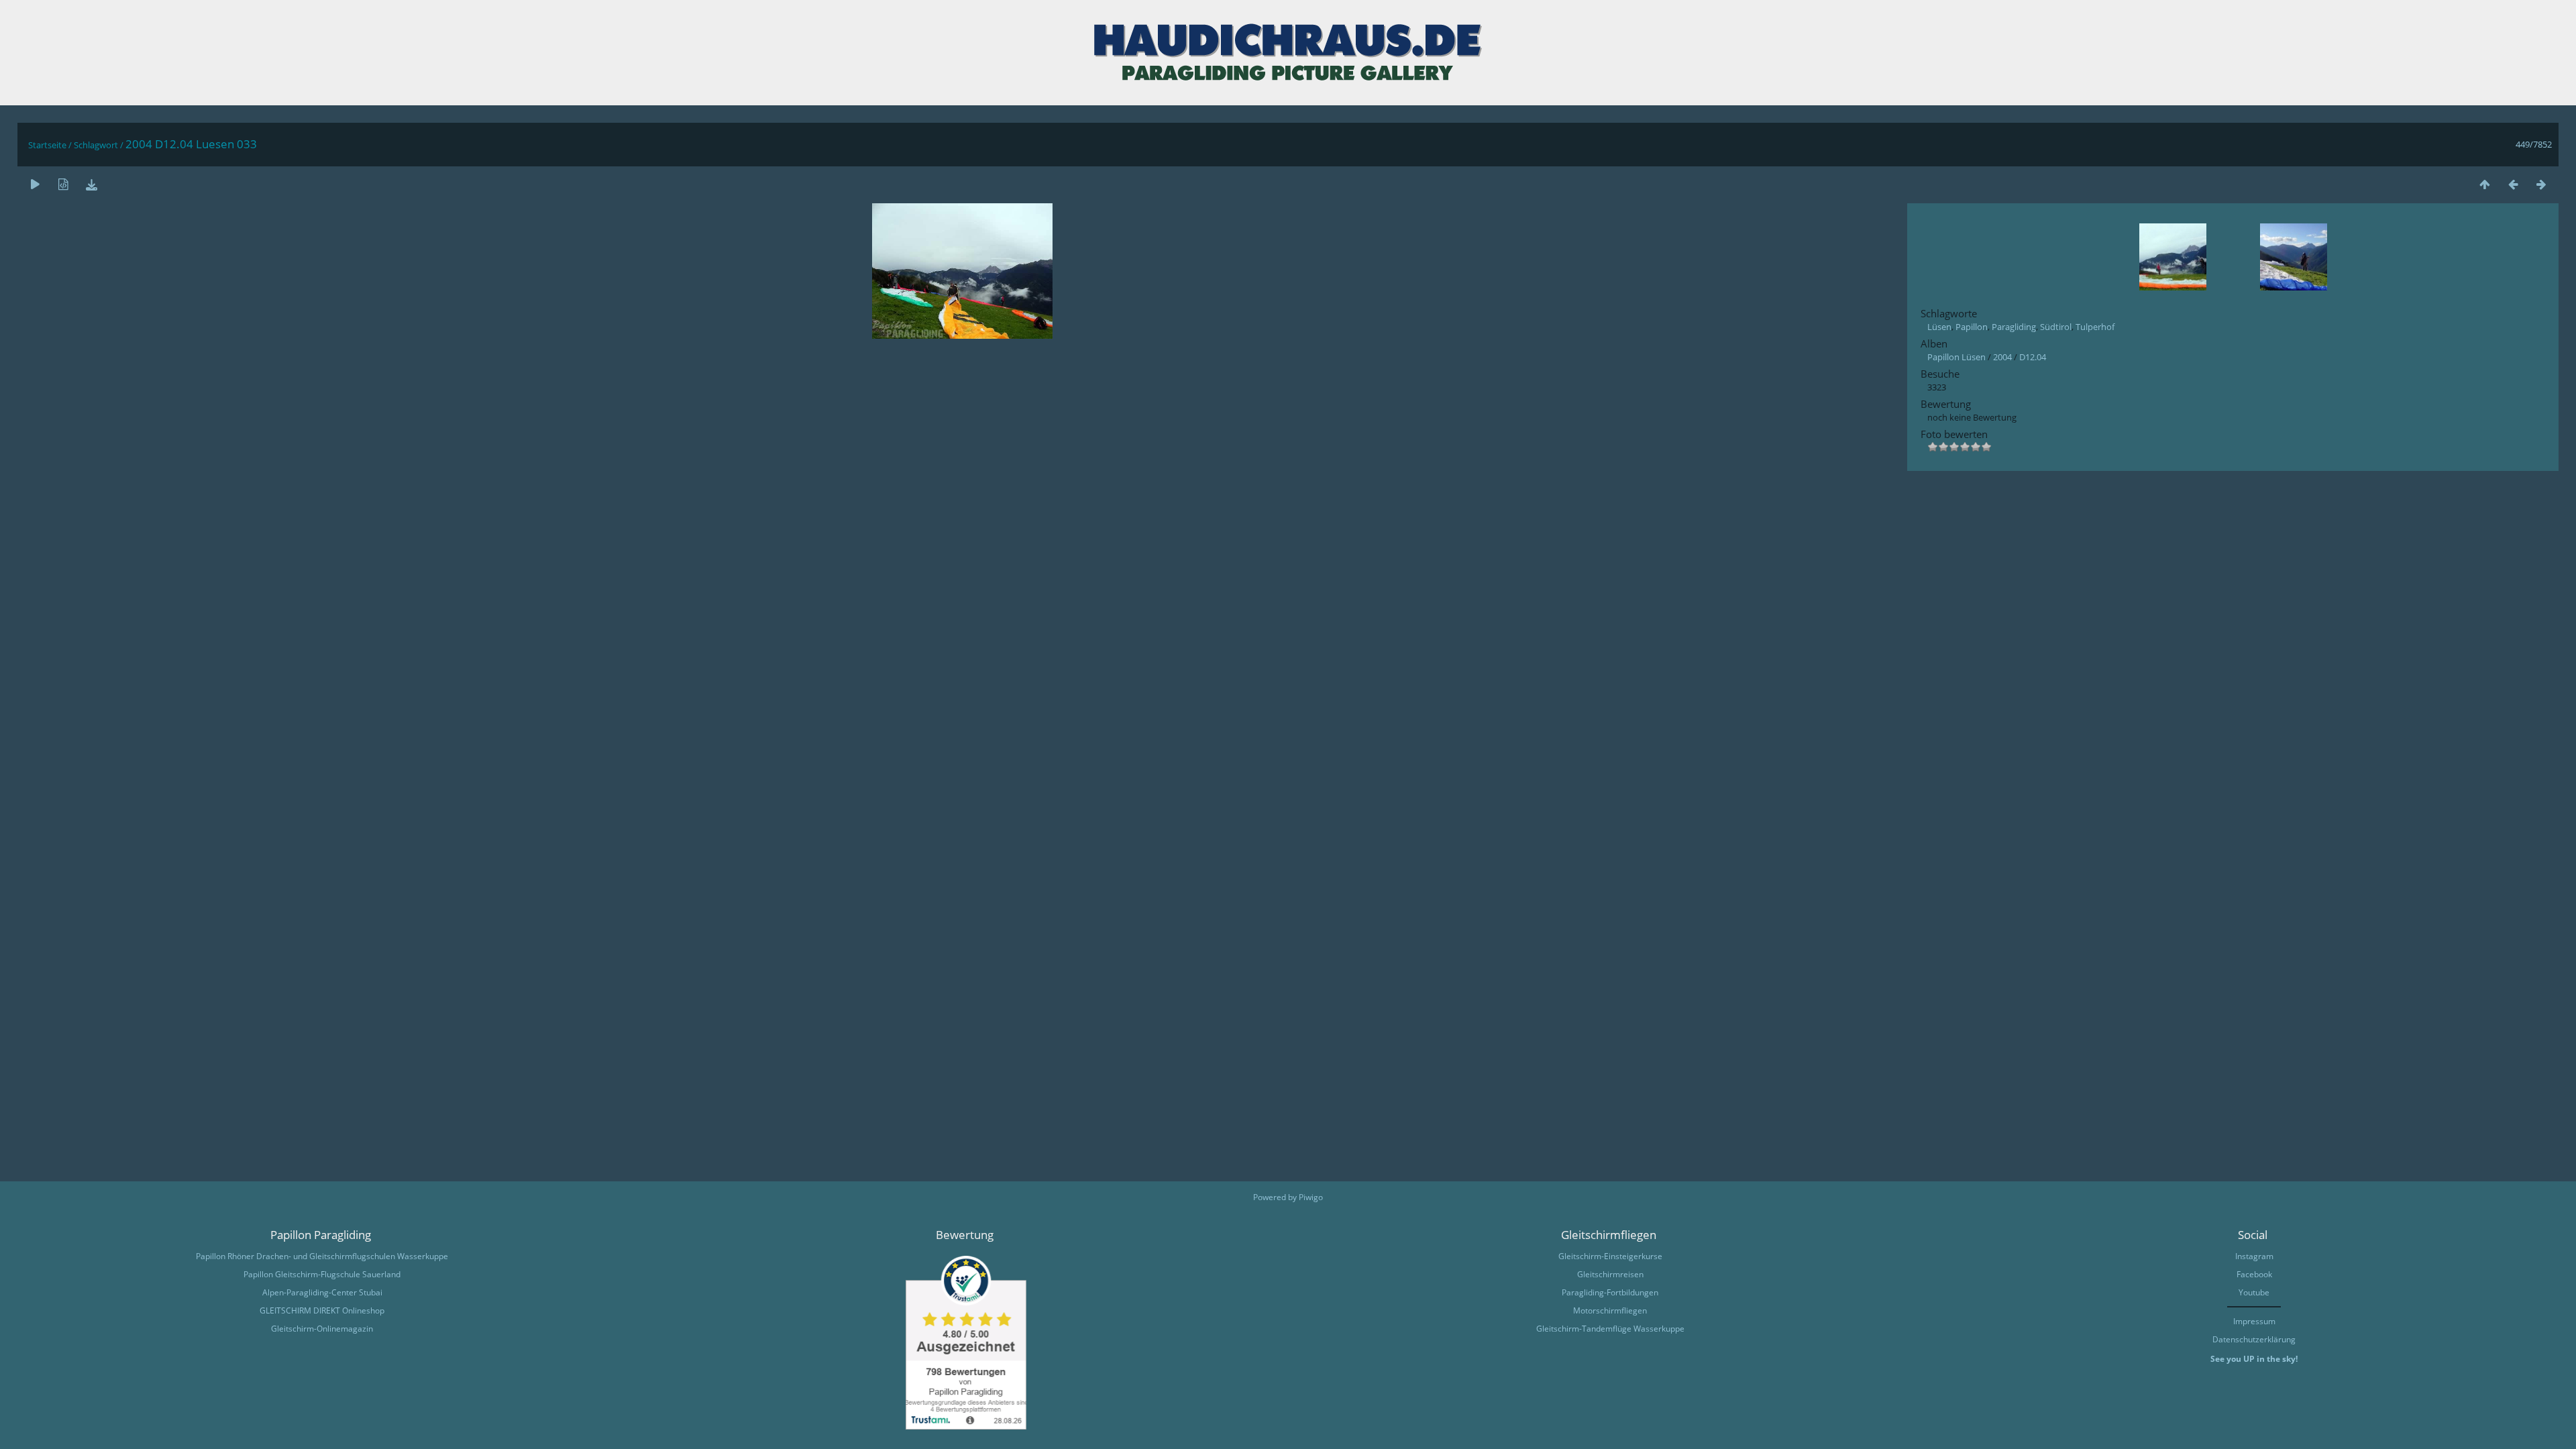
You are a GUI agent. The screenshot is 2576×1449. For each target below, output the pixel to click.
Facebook (2254, 1274)
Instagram (2254, 1256)
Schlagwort (96, 145)
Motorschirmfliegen (1610, 1310)
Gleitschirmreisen (1610, 1274)
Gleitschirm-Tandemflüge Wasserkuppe (1610, 1329)
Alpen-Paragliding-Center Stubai (322, 1292)
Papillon (1972, 327)
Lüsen (1939, 327)
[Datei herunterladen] (91, 184)
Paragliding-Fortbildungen (1610, 1292)
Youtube (2254, 1292)
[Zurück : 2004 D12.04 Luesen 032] (2513, 184)
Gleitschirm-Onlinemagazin (322, 1329)
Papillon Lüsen (1956, 357)
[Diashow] (35, 184)
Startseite (47, 145)
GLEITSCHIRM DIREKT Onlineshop (322, 1310)
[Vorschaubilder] (2485, 184)
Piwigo (1311, 1197)
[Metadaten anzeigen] (63, 184)
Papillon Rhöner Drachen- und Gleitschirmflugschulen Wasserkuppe (322, 1256)
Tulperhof (2095, 327)
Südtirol (2056, 327)
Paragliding (2014, 327)
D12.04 (2033, 357)
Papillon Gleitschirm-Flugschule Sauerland (322, 1274)
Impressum (2254, 1321)
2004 (2002, 357)
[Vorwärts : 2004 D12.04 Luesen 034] (2541, 184)
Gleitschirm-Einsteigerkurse (1610, 1256)
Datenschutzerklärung (2254, 1339)
